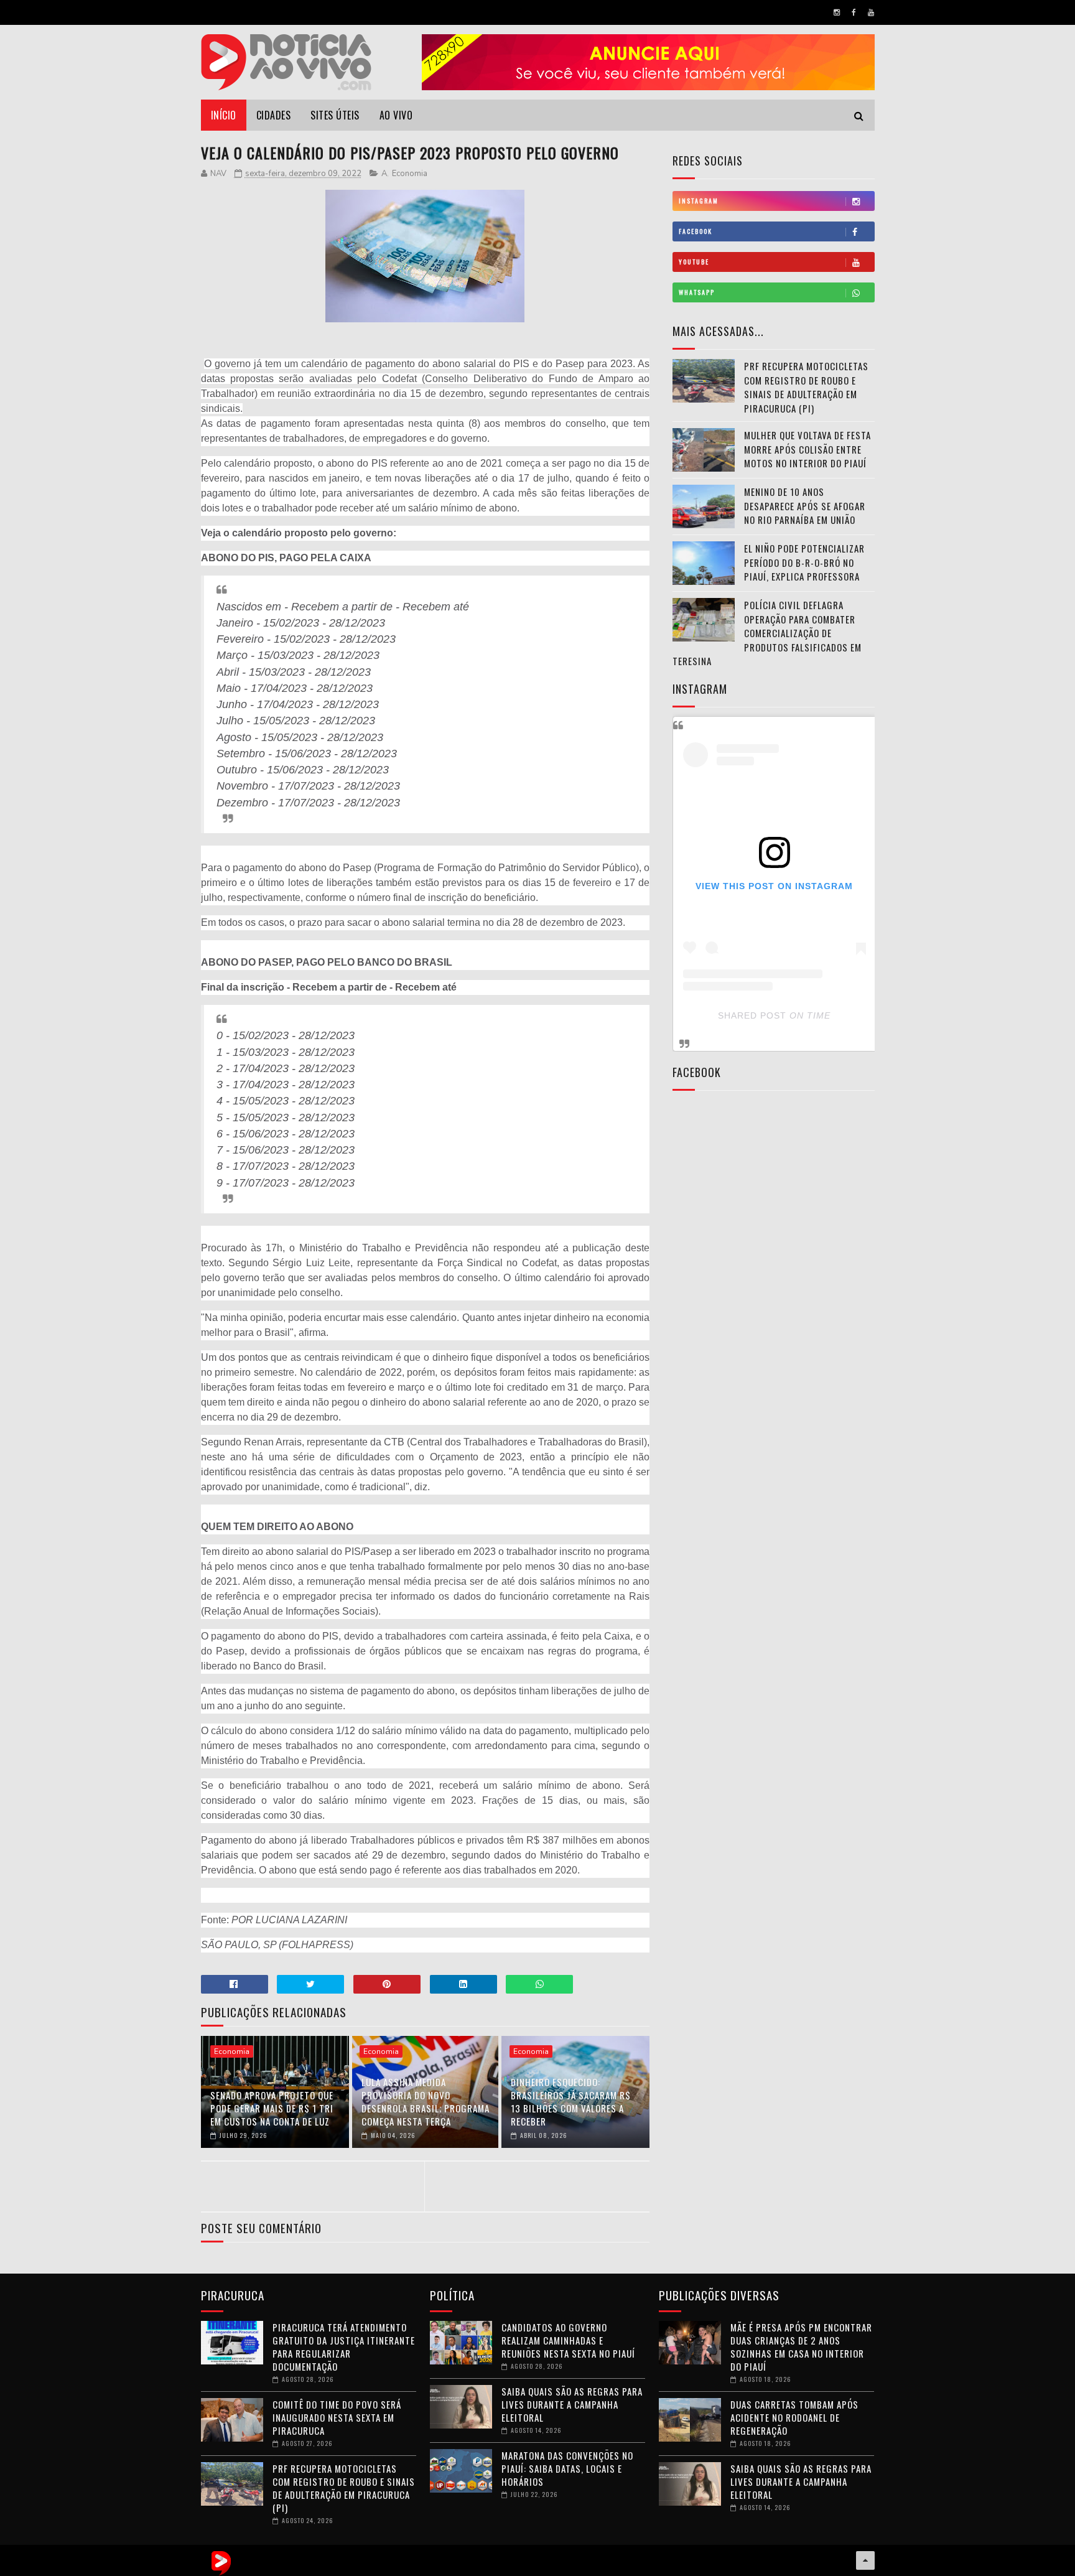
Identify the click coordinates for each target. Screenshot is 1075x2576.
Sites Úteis (335, 115)
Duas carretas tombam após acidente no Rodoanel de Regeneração (794, 2417)
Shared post (752, 1015)
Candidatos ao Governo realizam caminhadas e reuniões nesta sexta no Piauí (568, 2340)
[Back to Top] (865, 2560)
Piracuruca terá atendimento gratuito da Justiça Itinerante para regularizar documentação (344, 2347)
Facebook (696, 231)
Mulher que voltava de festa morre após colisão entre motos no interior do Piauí (807, 449)
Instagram (699, 201)
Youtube (694, 262)
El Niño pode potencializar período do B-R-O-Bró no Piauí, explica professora (804, 562)
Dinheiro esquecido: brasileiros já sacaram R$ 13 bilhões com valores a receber (571, 2102)
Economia (410, 174)
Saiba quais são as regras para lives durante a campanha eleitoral (572, 2404)
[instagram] (837, 12)
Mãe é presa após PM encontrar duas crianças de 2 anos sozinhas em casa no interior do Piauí (801, 2347)
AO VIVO (396, 115)
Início (224, 115)
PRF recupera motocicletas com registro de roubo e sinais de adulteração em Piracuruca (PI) (806, 387)
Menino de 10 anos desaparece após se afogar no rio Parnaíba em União (805, 506)
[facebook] (854, 12)
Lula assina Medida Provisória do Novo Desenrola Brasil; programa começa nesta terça (426, 2102)
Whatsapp (697, 292)
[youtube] (871, 12)
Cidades (274, 115)
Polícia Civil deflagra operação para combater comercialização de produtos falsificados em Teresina (767, 633)
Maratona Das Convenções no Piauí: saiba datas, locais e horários (567, 2468)
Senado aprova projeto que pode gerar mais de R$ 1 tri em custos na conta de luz (272, 2108)
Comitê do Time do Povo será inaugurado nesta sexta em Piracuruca (337, 2417)
